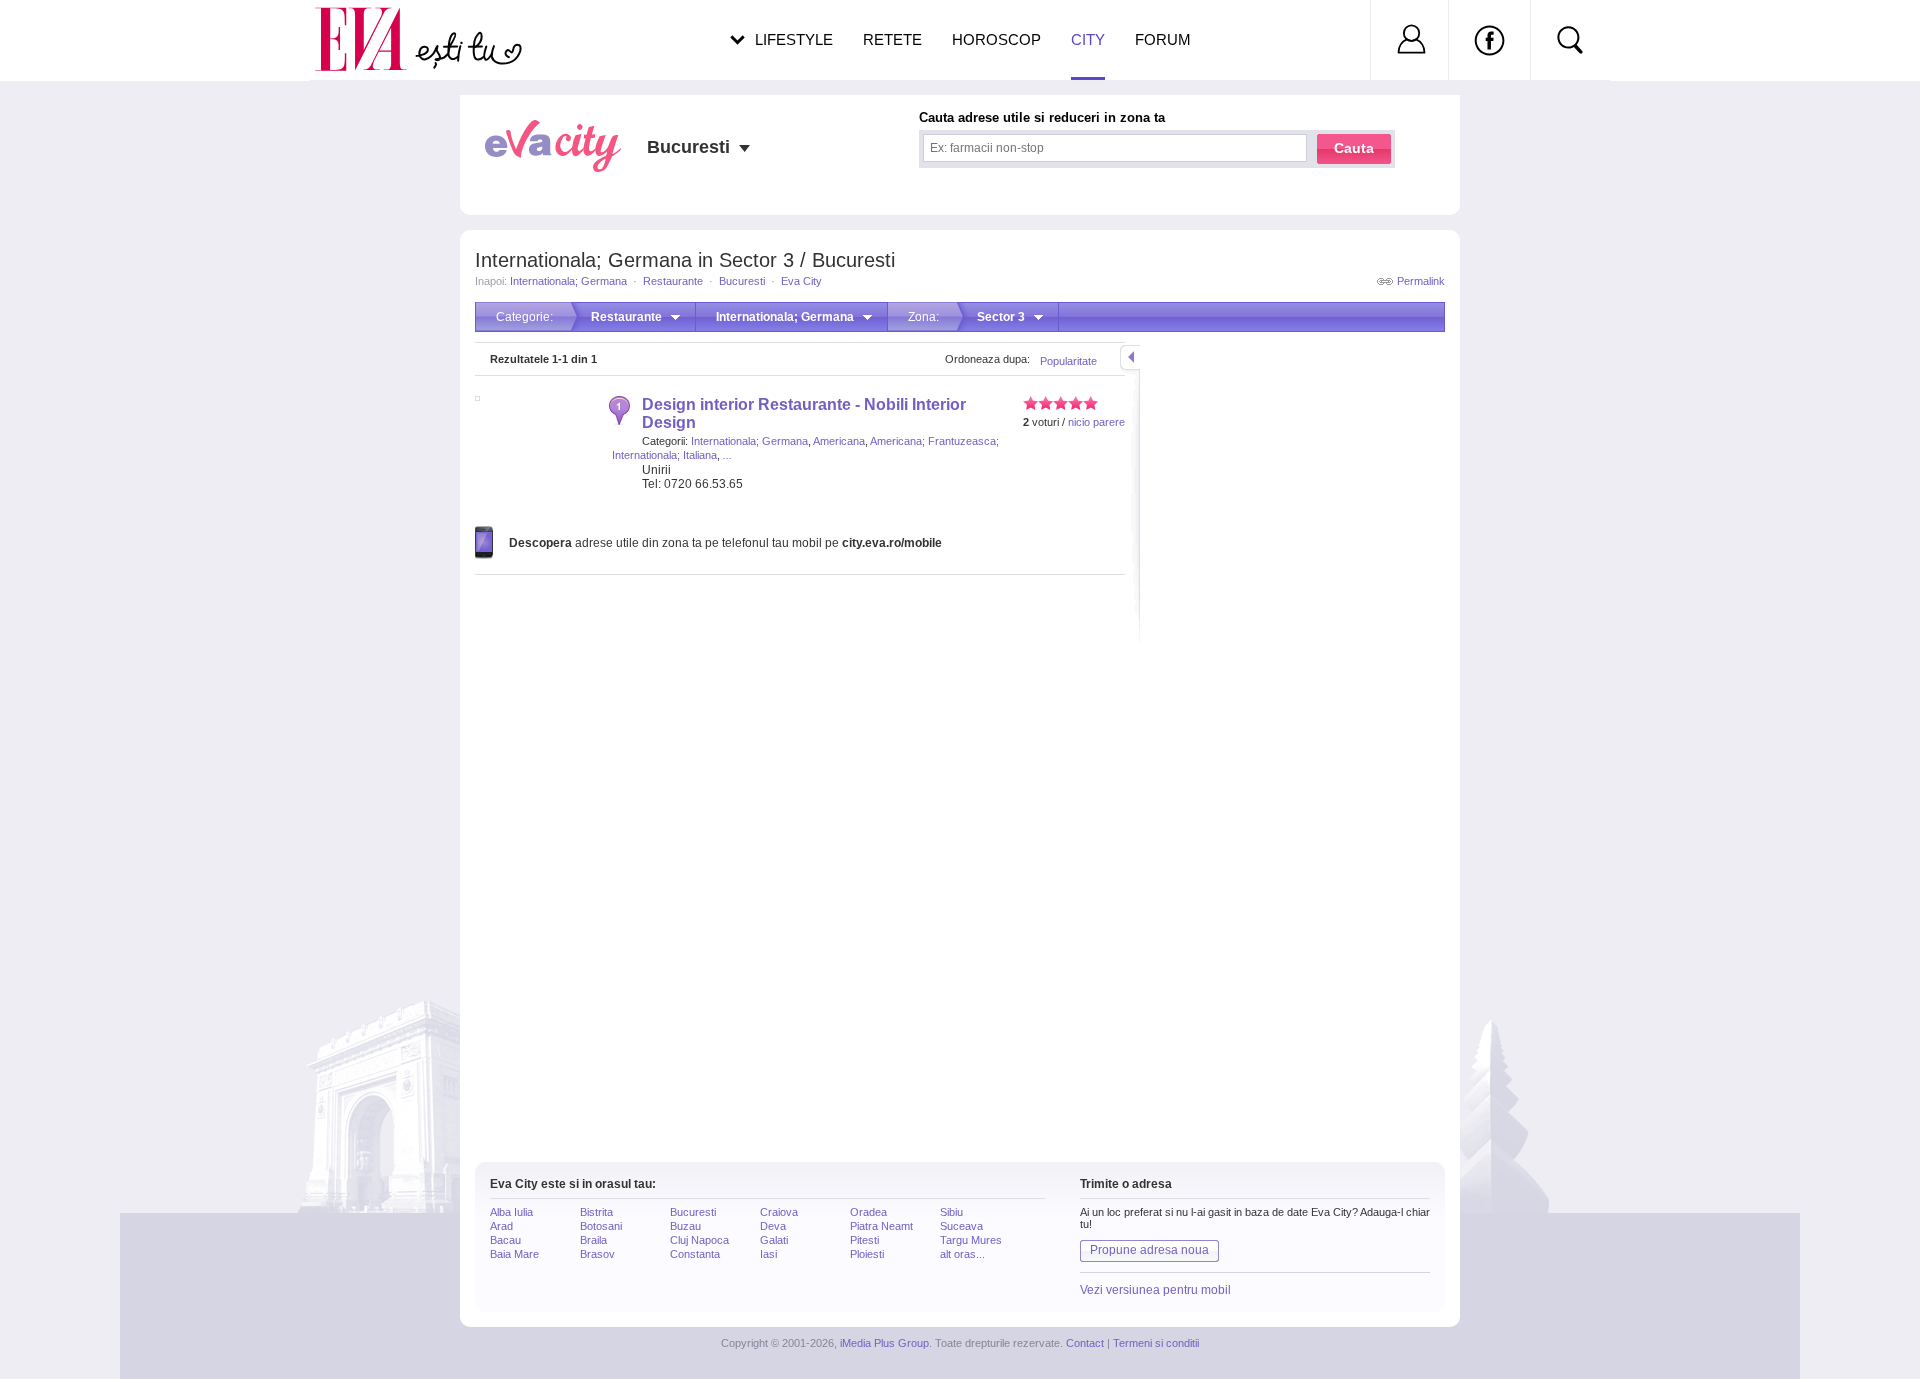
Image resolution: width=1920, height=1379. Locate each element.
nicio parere (1096, 422)
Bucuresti (742, 281)
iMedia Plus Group (884, 1343)
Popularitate (1068, 361)
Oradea (868, 1212)
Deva (773, 1226)
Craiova (779, 1212)
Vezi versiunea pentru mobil (1155, 1290)
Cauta (1354, 148)
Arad (501, 1226)
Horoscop (996, 39)
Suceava (961, 1226)
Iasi (768, 1254)
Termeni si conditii (1156, 1343)
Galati (774, 1240)
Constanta (695, 1254)
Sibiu (951, 1212)
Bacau (505, 1240)
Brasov (597, 1254)
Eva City (801, 281)
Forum (1163, 39)
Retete (892, 39)
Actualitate (71, 36)
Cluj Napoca (699, 1240)
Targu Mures (971, 1240)
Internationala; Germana (568, 281)
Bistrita (596, 1212)
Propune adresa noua (1149, 1250)
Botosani (601, 1226)
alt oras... (962, 1254)
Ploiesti (867, 1254)
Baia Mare (514, 1254)
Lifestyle (794, 39)
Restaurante (673, 281)
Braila (593, 1240)
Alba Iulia (511, 1212)
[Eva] (372, 23)
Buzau (685, 1226)
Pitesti (864, 1240)
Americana (839, 441)
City (1088, 39)
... (727, 455)
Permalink (1421, 281)
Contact (1085, 1343)
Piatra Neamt (881, 1226)
